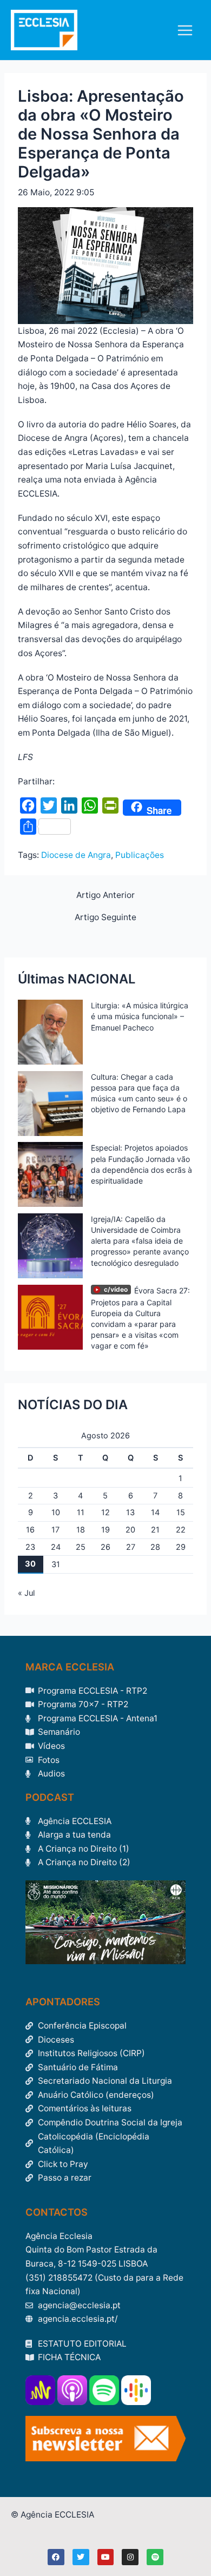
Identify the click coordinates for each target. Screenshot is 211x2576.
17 (55, 1530)
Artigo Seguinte (105, 917)
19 (105, 1530)
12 (105, 1512)
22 (181, 1530)
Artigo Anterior (105, 895)
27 (131, 1547)
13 (130, 1512)
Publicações (140, 855)
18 (81, 1530)
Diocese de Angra (76, 855)
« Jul (26, 1593)
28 (155, 1547)
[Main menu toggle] (185, 30)
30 (30, 1564)
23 (30, 1547)
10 (56, 1512)
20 (130, 1530)
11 (81, 1512)
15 (181, 1512)
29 (181, 1547)
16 (30, 1530)
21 (155, 1530)
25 (81, 1547)
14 (155, 1512)
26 (105, 1547)
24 (56, 1547)
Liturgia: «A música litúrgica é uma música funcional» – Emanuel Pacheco (140, 1016)
